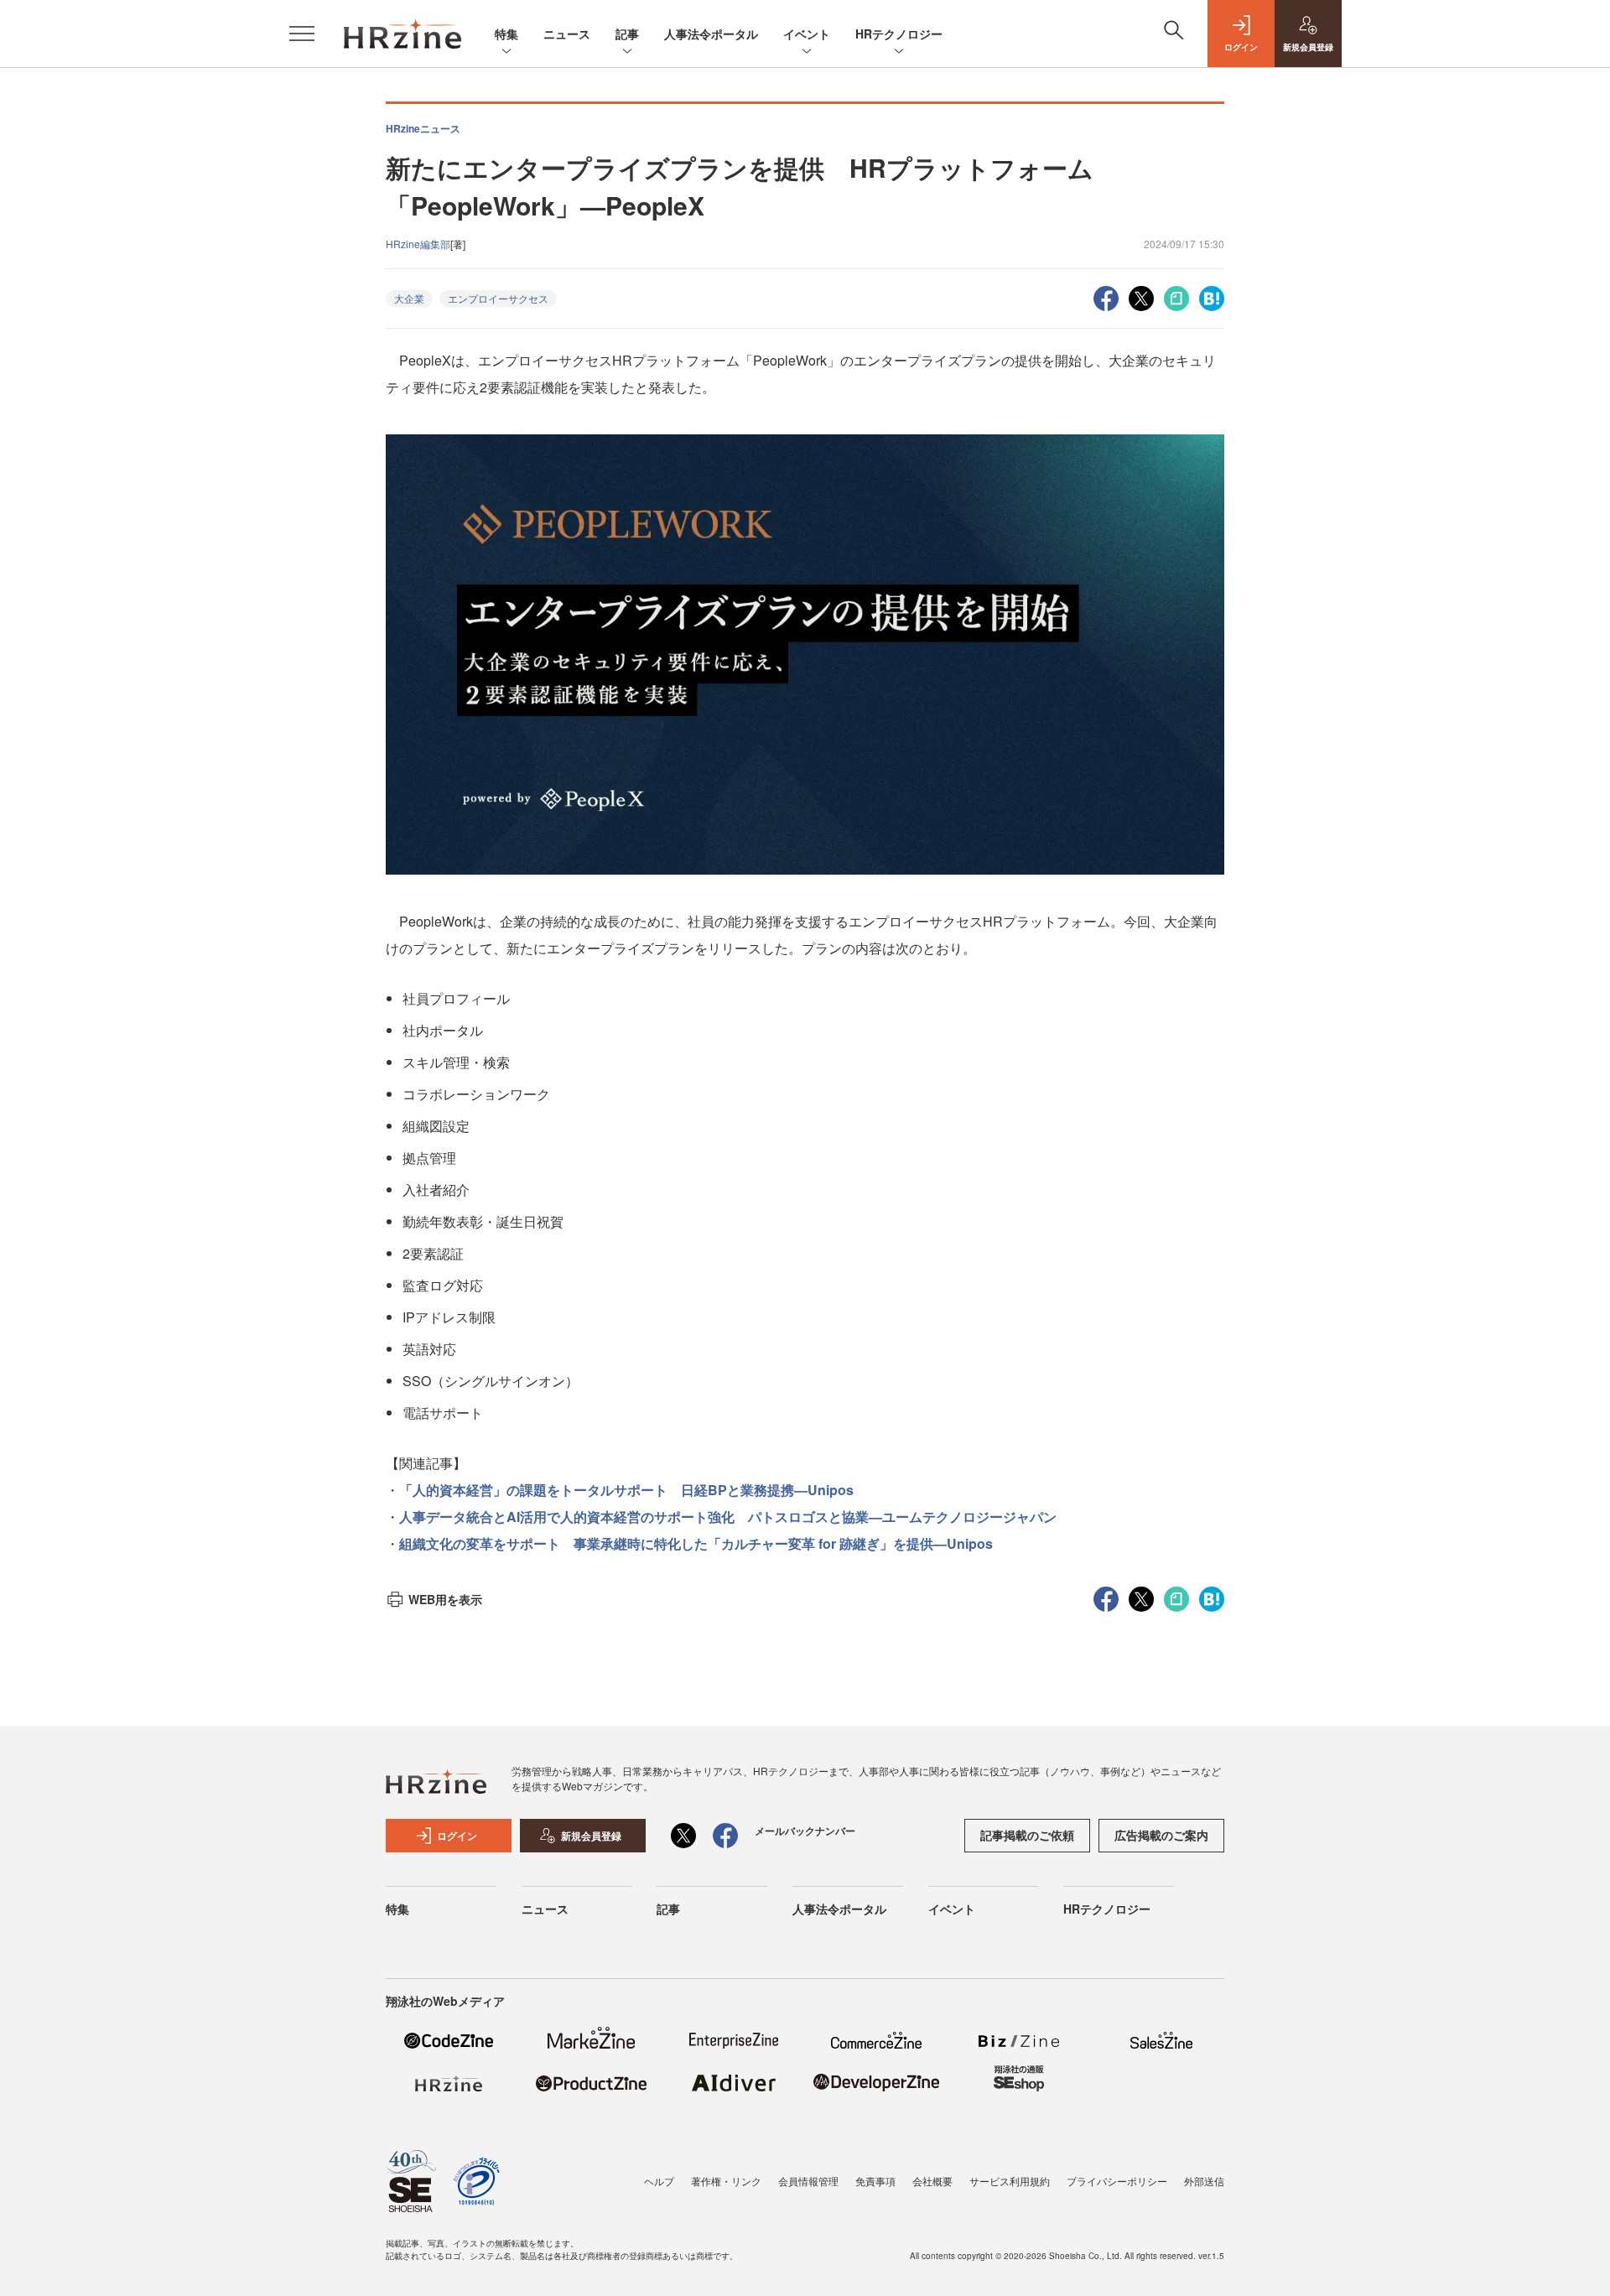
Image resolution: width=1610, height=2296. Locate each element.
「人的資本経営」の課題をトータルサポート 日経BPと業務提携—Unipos (626, 1490)
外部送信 (1204, 2181)
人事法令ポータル (711, 34)
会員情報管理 (808, 2181)
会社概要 (932, 2181)
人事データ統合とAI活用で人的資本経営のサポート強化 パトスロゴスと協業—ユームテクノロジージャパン (728, 1517)
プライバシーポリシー (1117, 2181)
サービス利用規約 (1010, 2181)
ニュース (567, 34)
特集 (506, 34)
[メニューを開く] (302, 34)
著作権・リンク (726, 2181)
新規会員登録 (591, 1836)
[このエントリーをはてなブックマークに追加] (1212, 296)
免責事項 (875, 2181)
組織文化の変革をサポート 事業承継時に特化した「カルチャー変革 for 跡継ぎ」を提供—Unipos (696, 1543)
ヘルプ (659, 2181)
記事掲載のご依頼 (1027, 1835)
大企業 (409, 298)
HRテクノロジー (899, 34)
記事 (627, 34)
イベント (807, 34)
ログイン (457, 1836)
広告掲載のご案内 (1161, 1835)
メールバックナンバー (805, 1831)
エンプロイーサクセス (498, 298)
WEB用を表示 (445, 1599)
